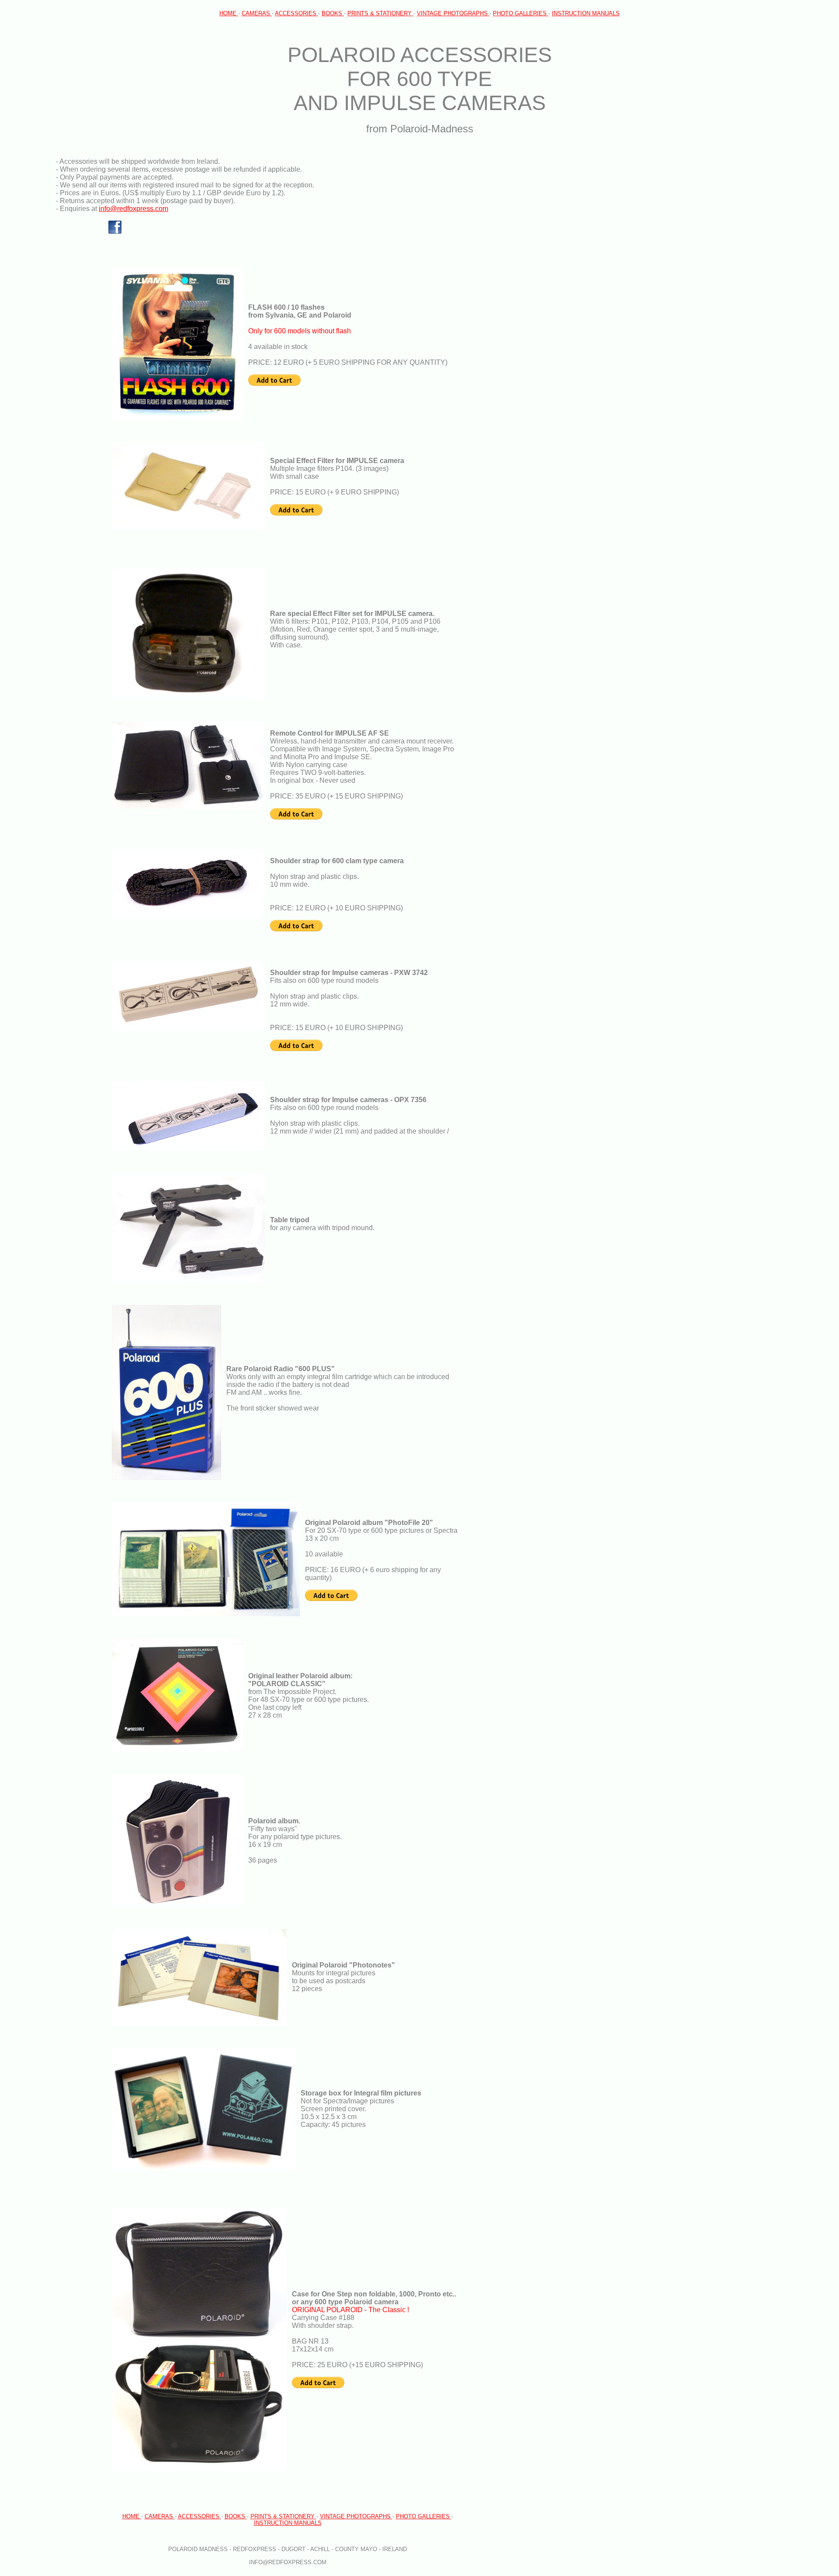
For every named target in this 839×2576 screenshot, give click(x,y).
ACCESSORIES (296, 13)
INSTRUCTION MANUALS (586, 13)
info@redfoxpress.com (133, 209)
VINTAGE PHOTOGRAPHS (453, 13)
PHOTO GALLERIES (521, 13)
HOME (229, 13)
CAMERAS (257, 13)
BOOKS (333, 13)
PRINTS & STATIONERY (380, 13)
